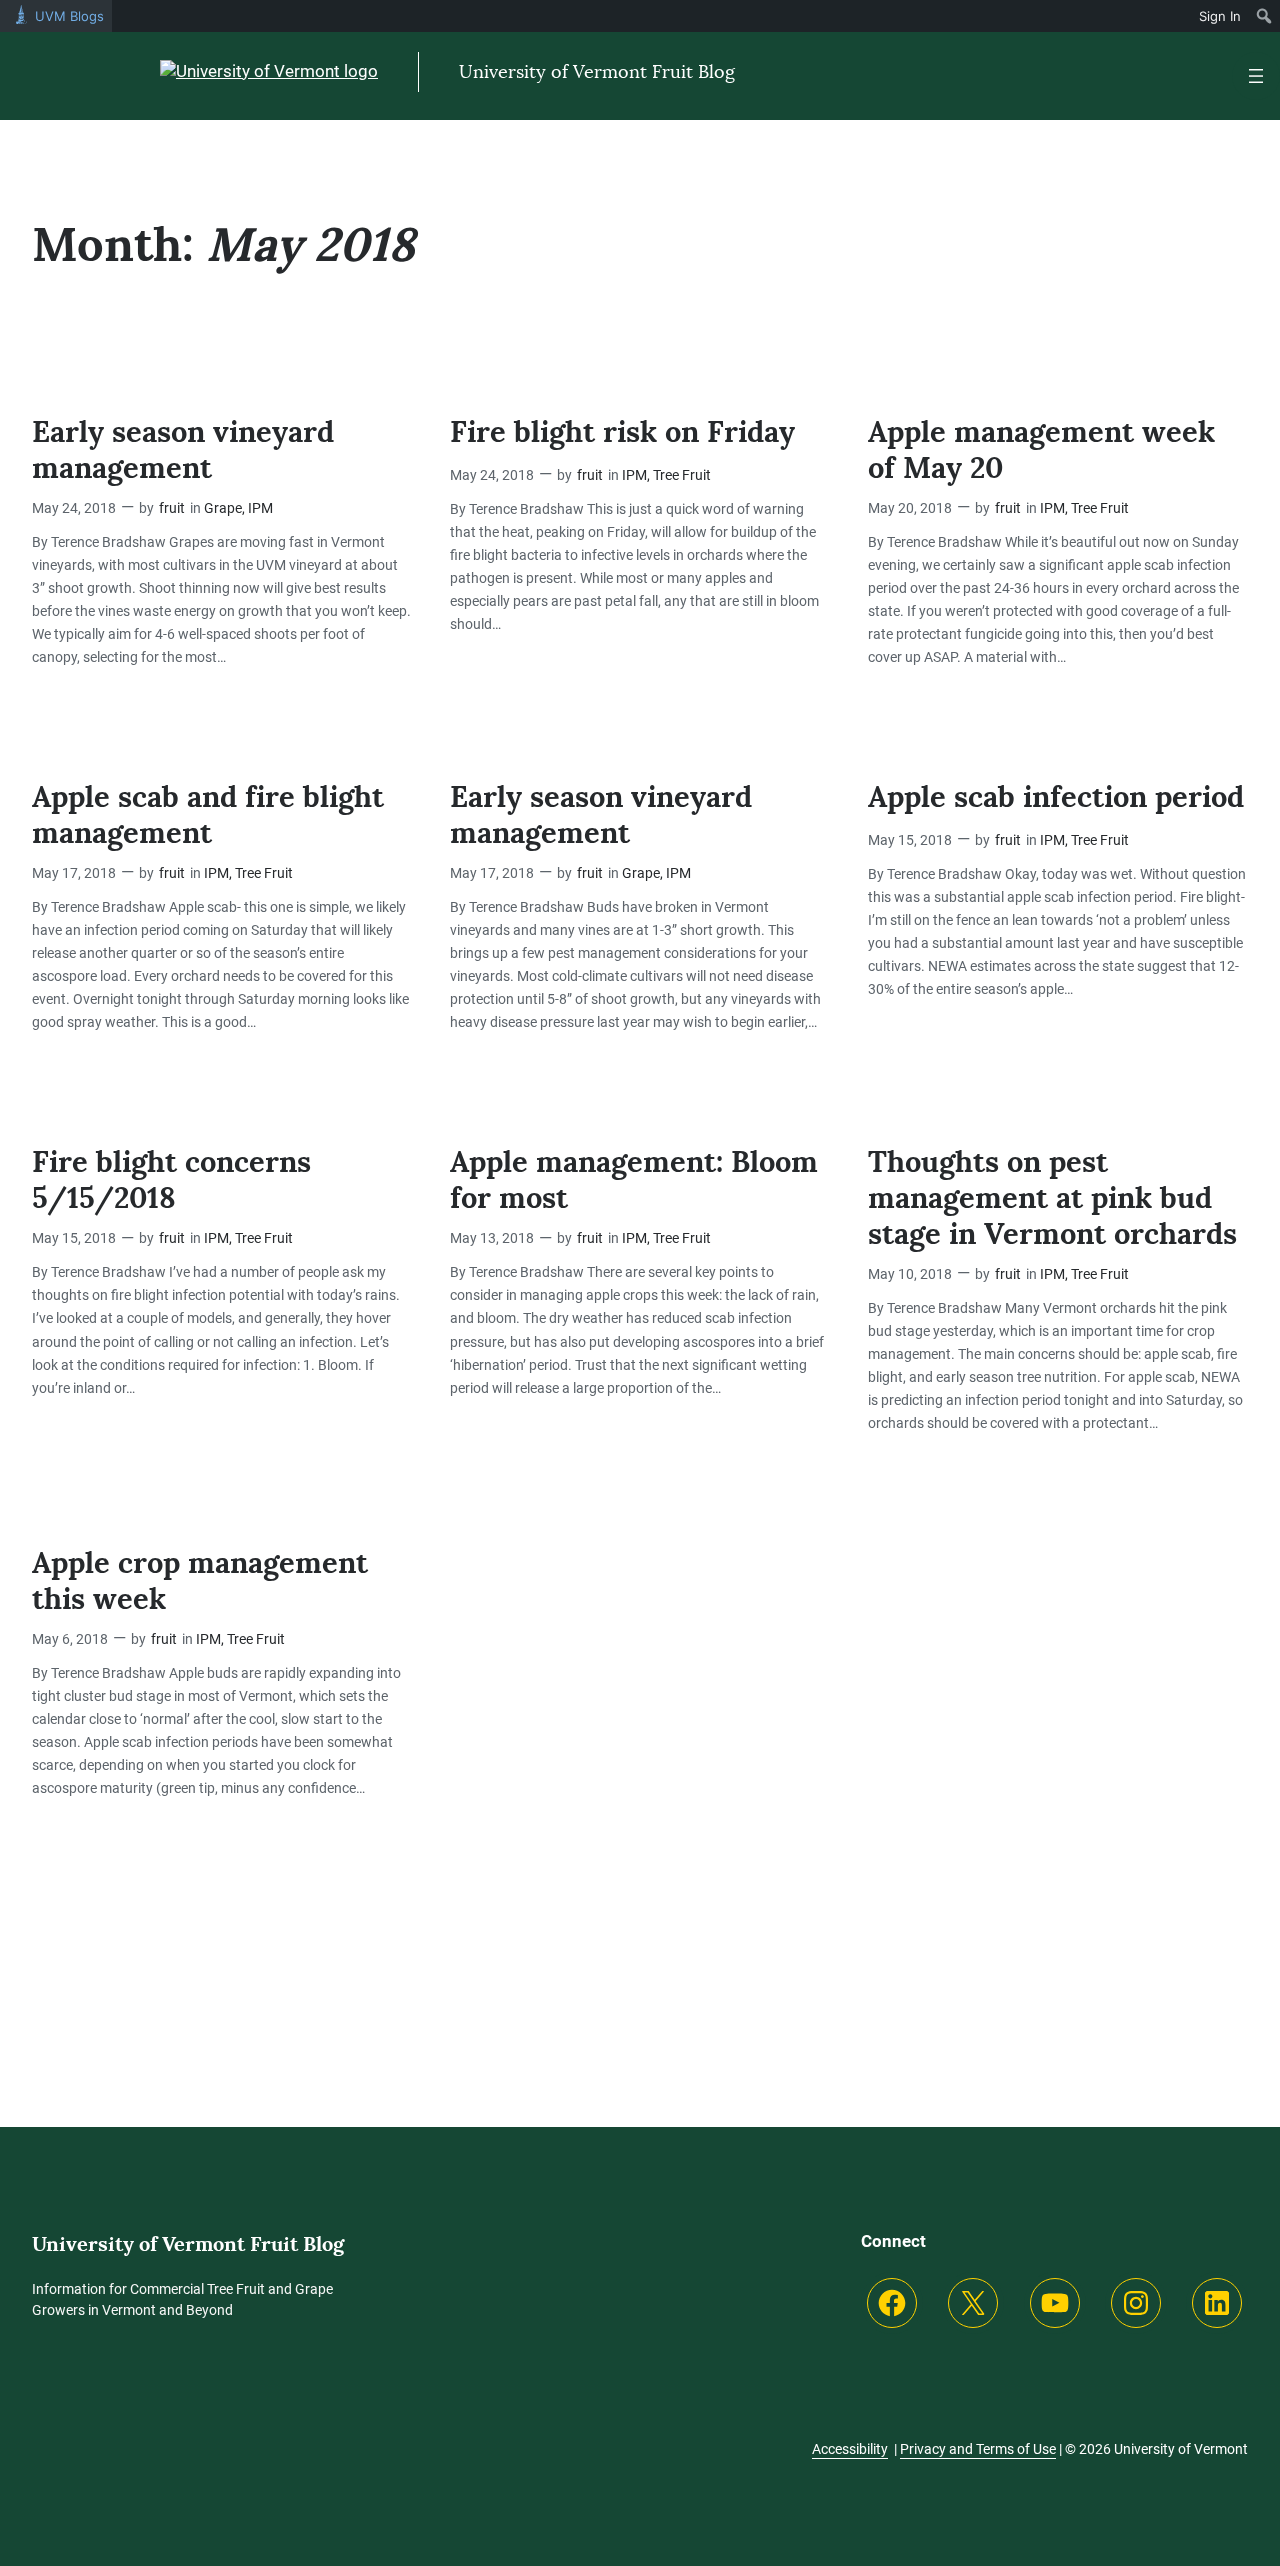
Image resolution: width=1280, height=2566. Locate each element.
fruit (172, 508)
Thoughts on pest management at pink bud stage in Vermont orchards (1052, 1198)
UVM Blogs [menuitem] (69, 16)
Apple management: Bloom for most (634, 1180)
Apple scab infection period (1056, 798)
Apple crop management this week (200, 1581)
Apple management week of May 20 (1041, 450)
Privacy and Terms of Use (978, 2449)
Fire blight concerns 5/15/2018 (171, 1180)
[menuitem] (1264, 16)
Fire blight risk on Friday (622, 433)
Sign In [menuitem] (1220, 16)
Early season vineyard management (183, 450)
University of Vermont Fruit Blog (597, 71)
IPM (260, 508)
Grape (223, 508)
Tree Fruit (682, 475)
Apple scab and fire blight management (208, 815)
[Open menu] (1256, 76)
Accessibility (850, 2449)
